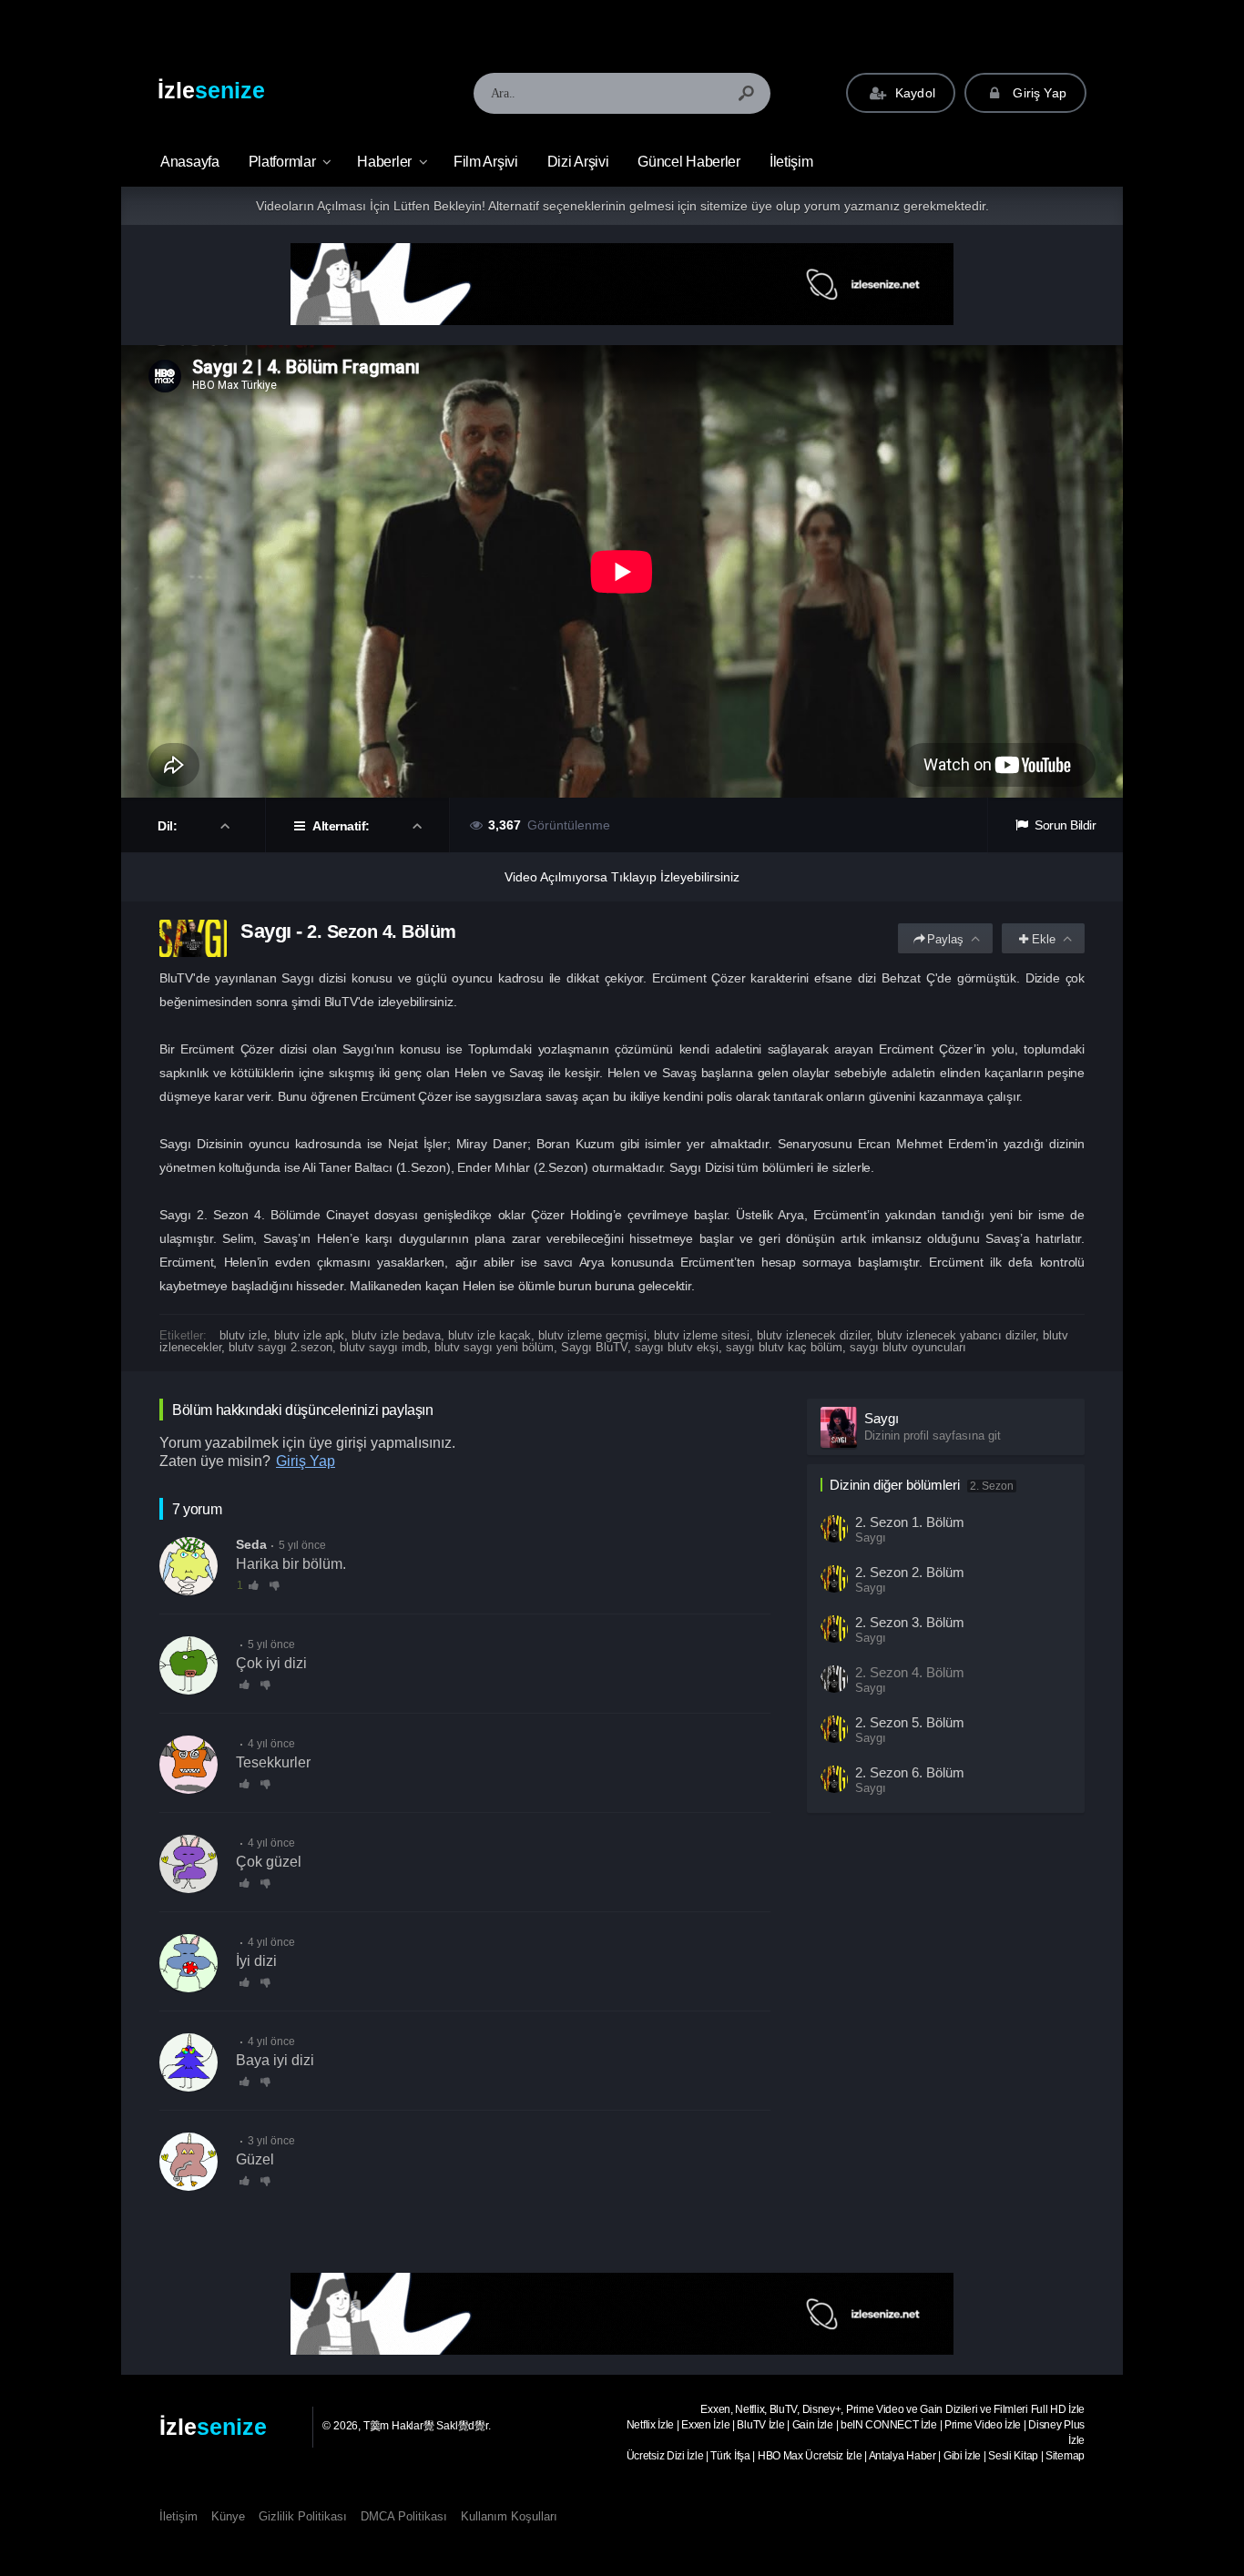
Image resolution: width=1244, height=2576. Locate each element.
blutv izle (243, 1335)
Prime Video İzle (983, 2425)
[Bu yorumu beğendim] (245, 1685)
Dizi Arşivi (578, 162)
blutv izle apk (309, 1335)
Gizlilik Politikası (303, 2516)
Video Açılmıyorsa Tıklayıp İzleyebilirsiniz (622, 877)
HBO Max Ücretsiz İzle (810, 2456)
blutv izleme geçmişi (592, 1335)
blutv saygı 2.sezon (280, 1347)
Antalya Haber (902, 2456)
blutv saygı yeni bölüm (494, 1347)
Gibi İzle (962, 2456)
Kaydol (913, 93)
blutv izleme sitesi (702, 1335)
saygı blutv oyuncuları (908, 1347)
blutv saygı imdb (383, 1347)
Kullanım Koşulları (509, 2516)
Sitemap (1065, 2456)
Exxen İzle (705, 2425)
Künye (228, 2516)
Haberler (384, 162)
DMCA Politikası (404, 2516)
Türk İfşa (730, 2456)
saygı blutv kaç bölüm (784, 1347)
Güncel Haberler (689, 162)
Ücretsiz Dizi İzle (665, 2456)
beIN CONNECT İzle (889, 2425)
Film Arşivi (486, 162)
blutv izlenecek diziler (813, 1335)
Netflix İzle (650, 2425)
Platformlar (282, 162)
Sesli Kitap (1013, 2456)
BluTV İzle (760, 2425)
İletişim (791, 162)
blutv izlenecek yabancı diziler (956, 1335)
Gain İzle (813, 2425)
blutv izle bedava (396, 1335)
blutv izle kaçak (489, 1335)
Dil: (169, 826)
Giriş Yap (1038, 93)
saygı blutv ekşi (677, 1347)
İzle (211, 90)
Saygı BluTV (594, 1347)
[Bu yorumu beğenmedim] (275, 1585)
